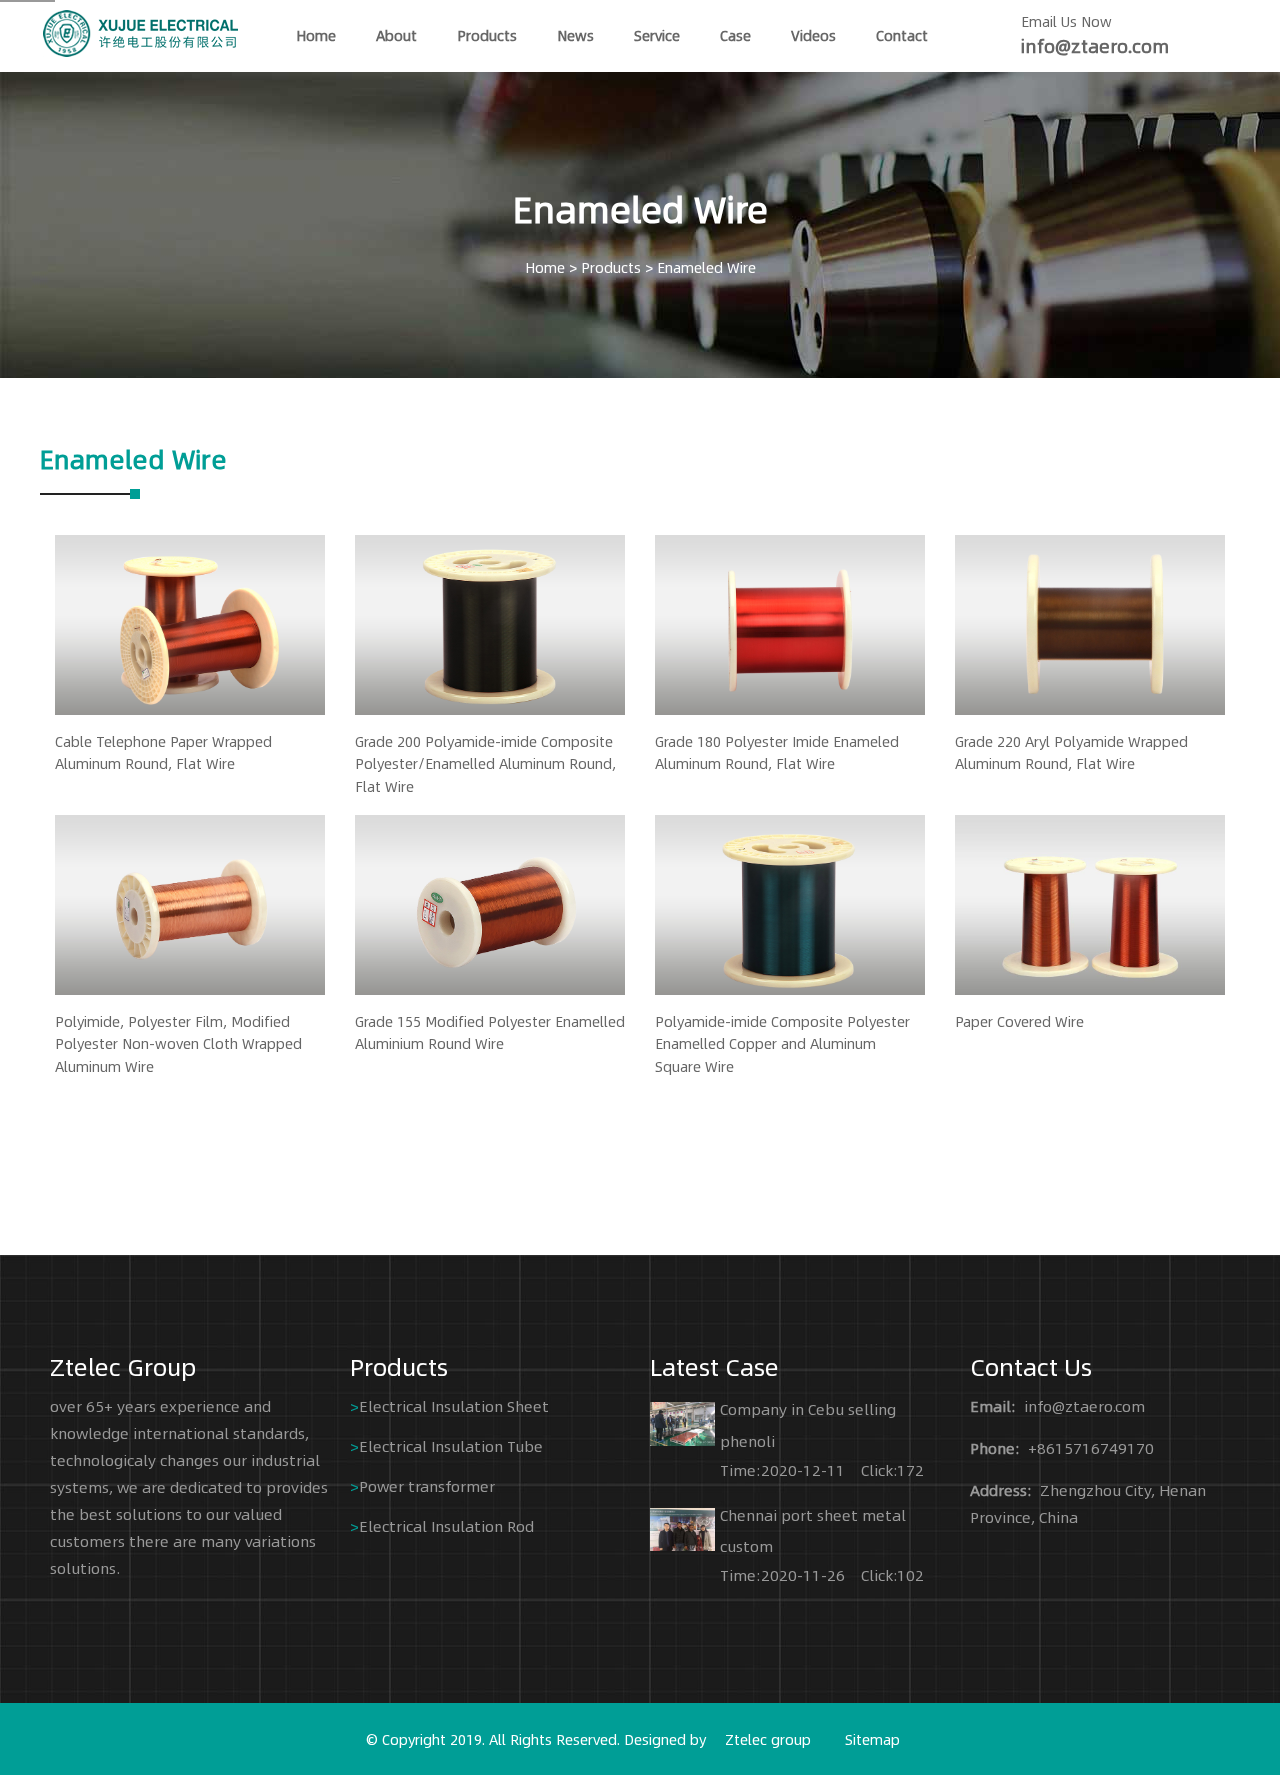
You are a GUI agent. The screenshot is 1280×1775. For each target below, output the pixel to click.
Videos (813, 35)
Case (735, 35)
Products (487, 35)
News (575, 35)
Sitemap (872, 1739)
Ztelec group (768, 1739)
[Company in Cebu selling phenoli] (682, 1419)
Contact (902, 35)
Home (545, 267)
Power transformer (427, 1485)
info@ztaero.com (1095, 46)
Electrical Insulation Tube (451, 1445)
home (316, 35)
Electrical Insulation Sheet (454, 1405)
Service (657, 35)
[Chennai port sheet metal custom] (682, 1524)
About (396, 35)
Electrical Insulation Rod (446, 1525)
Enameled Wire (706, 267)
